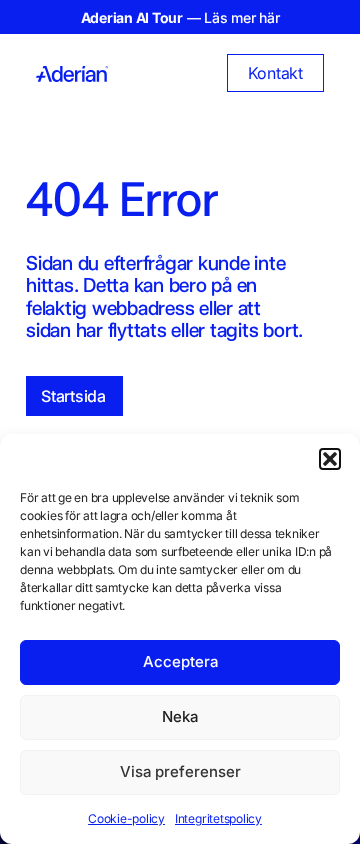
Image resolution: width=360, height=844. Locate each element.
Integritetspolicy (218, 818)
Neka (180, 716)
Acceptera (180, 661)
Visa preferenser (180, 771)
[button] (330, 459)
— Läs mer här (180, 17)
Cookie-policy (126, 818)
